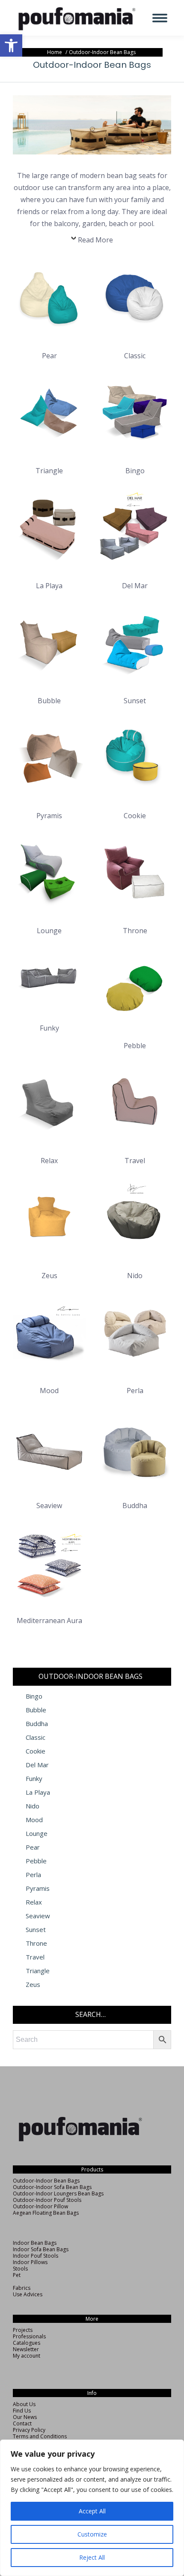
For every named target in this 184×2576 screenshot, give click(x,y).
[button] (11, 45)
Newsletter (26, 2349)
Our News (25, 2417)
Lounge (37, 1834)
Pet (17, 2275)
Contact (22, 2423)
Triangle (38, 1971)
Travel (35, 1957)
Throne (36, 1943)
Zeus (33, 1985)
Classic (36, 1737)
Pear (33, 1847)
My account (27, 2356)
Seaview (38, 1916)
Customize (92, 2534)
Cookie (36, 1751)
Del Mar (37, 1765)
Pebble (36, 1861)
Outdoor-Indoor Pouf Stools (47, 2200)
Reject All (92, 2557)
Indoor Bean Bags (35, 2243)
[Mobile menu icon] (160, 18)
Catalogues (27, 2343)
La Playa (38, 1792)
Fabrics (22, 2288)
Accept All (92, 2511)
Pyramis (38, 1888)
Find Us (22, 2411)
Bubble (36, 1710)
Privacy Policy (29, 2430)
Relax (34, 1902)
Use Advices (28, 2294)
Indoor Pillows (30, 2262)
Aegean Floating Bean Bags (46, 2213)
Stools (20, 2269)
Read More (95, 240)
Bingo (34, 1696)
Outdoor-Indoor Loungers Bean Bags (58, 2194)
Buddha (37, 1724)
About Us (24, 2404)
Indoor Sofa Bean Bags (41, 2249)
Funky (34, 1779)
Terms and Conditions (40, 2436)
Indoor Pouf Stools (36, 2256)
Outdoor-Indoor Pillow (40, 2206)
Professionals (29, 2336)
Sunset (36, 1930)
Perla (33, 1875)
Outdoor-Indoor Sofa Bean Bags (52, 2187)
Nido (33, 1806)
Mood (34, 1820)
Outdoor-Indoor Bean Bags (46, 2181)
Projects (23, 2330)
